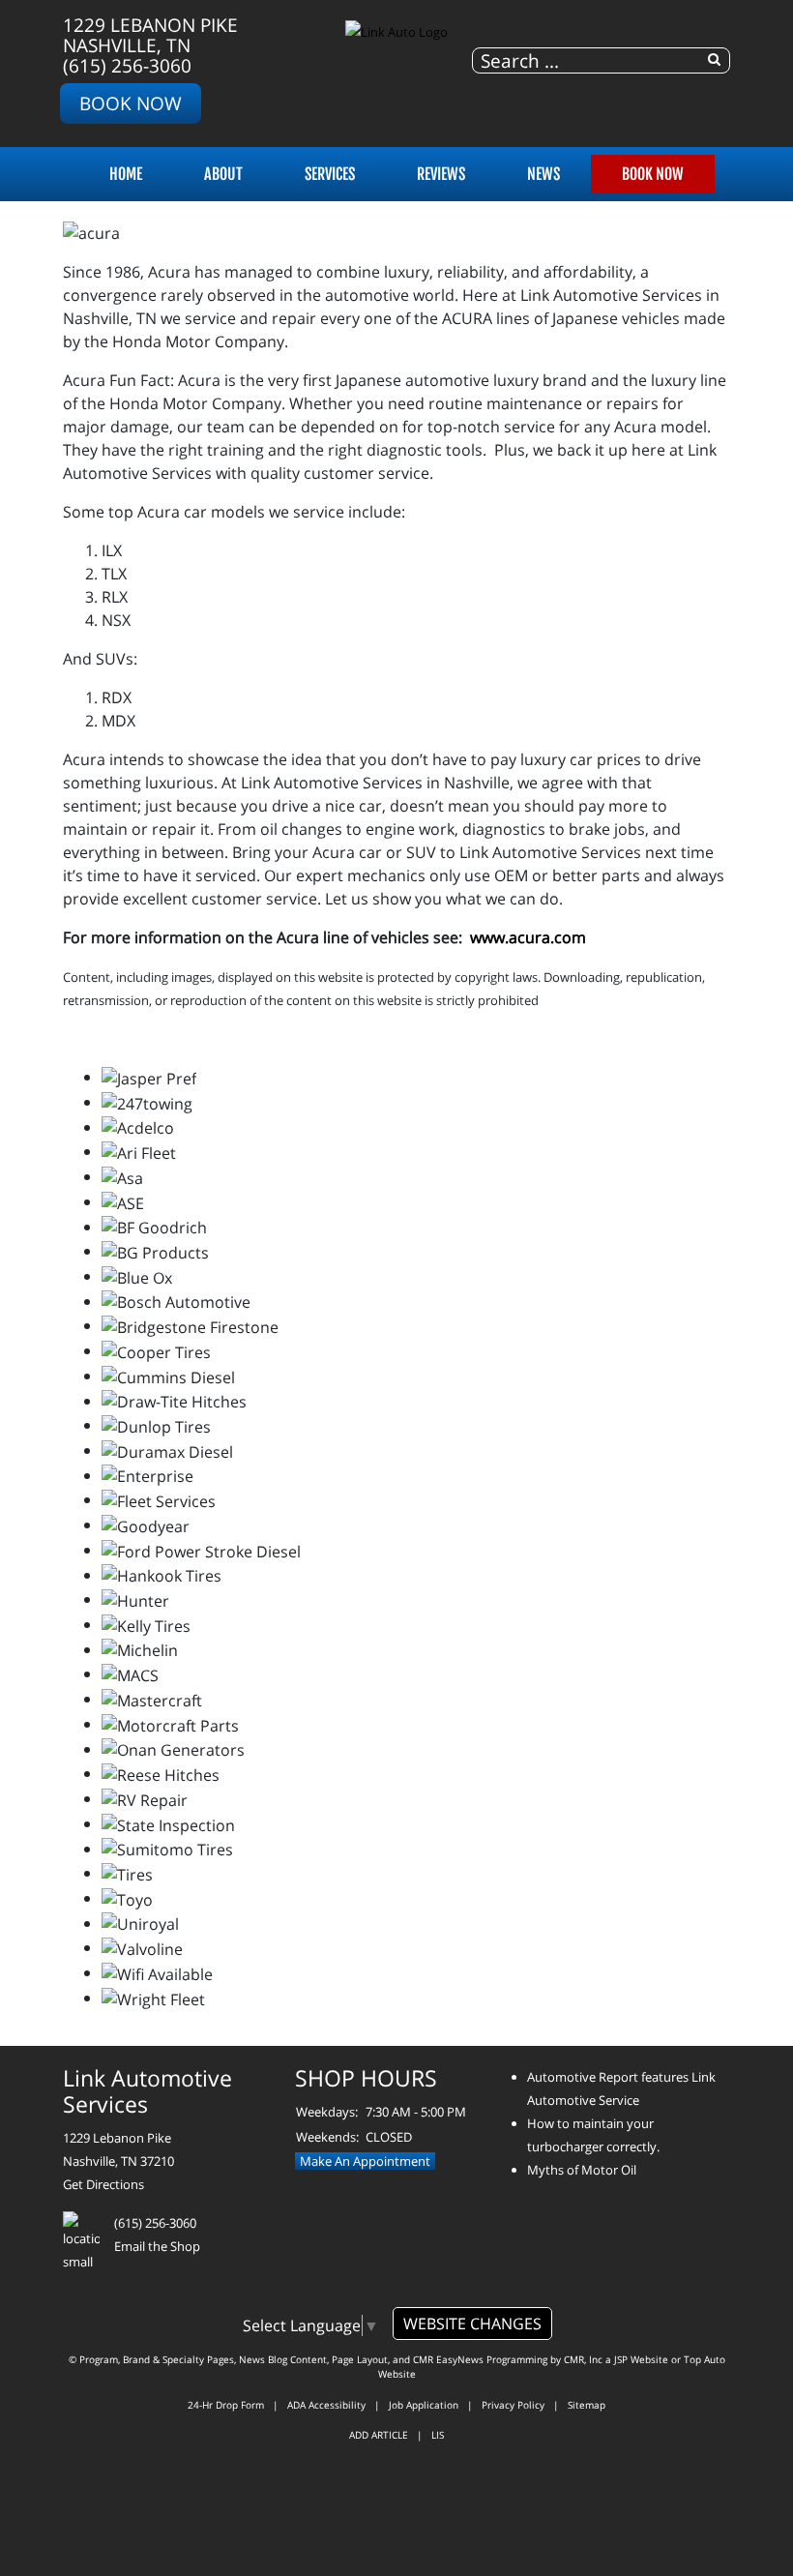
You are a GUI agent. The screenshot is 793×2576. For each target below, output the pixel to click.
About (223, 174)
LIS (438, 2435)
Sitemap (587, 2405)
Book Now (131, 103)
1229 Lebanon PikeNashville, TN (150, 35)
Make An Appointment (365, 2161)
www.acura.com (528, 937)
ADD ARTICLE (379, 2435)
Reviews (441, 174)
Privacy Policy (513, 2405)
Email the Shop (157, 2246)
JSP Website (641, 2359)
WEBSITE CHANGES (472, 2324)
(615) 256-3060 (127, 65)
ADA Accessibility (326, 2405)
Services (330, 174)
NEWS (543, 174)
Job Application (424, 2405)
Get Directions (103, 2184)
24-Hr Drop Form (226, 2405)
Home (126, 174)
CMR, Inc (583, 2359)
